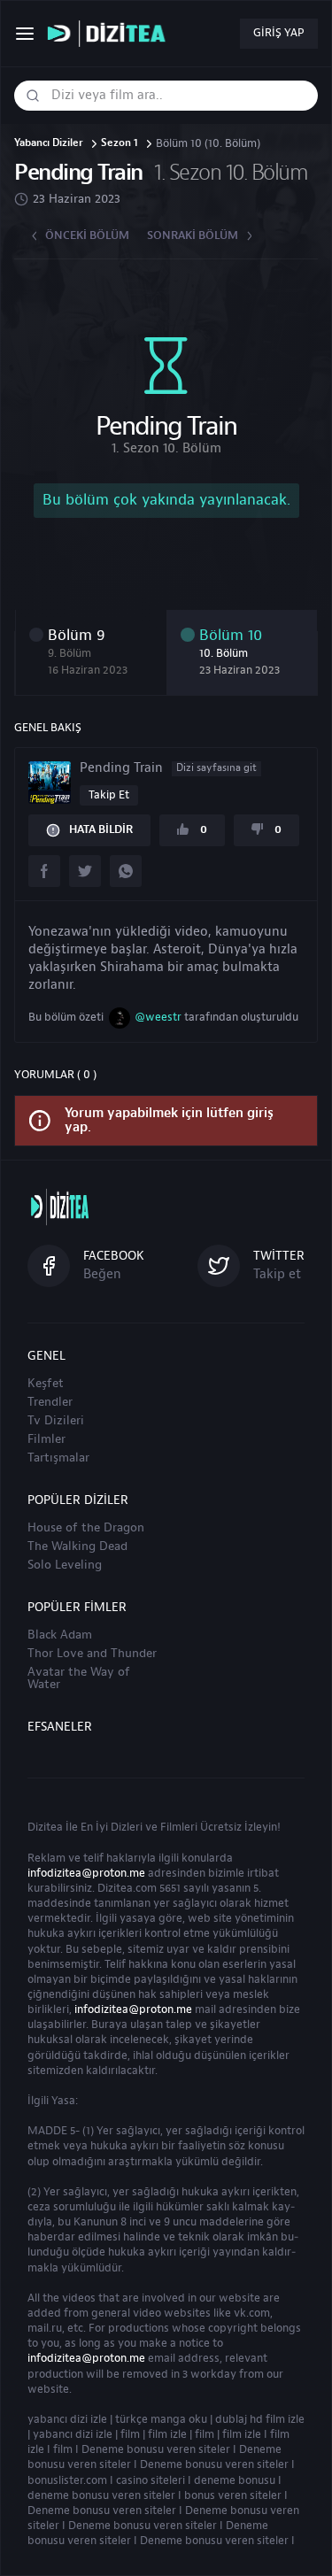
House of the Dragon (86, 1528)
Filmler (46, 1439)
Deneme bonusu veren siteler (156, 2449)
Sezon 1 (120, 144)
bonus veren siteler (233, 2495)
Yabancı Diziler (49, 144)
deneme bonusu (235, 2480)
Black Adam (60, 1635)
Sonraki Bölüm (193, 235)
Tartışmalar (58, 1458)
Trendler (50, 1402)
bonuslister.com (67, 2480)
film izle (167, 2434)
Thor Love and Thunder (92, 1654)
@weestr (158, 1017)
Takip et (109, 795)
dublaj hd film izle (260, 2419)
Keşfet (46, 1384)
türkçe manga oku (161, 2419)
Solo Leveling (65, 1565)
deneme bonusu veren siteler (101, 2495)
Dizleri (127, 1827)
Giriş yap (279, 33)
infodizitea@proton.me (86, 1873)
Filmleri (179, 1827)
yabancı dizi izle (67, 2419)
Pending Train (168, 768)
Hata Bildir (101, 829)
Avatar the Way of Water (79, 1679)
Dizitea (45, 1827)
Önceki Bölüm (87, 235)
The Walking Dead (77, 1546)
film (130, 2434)
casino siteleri (151, 2480)
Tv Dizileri (56, 1421)
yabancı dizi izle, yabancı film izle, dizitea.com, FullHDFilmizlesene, (111, 34)
